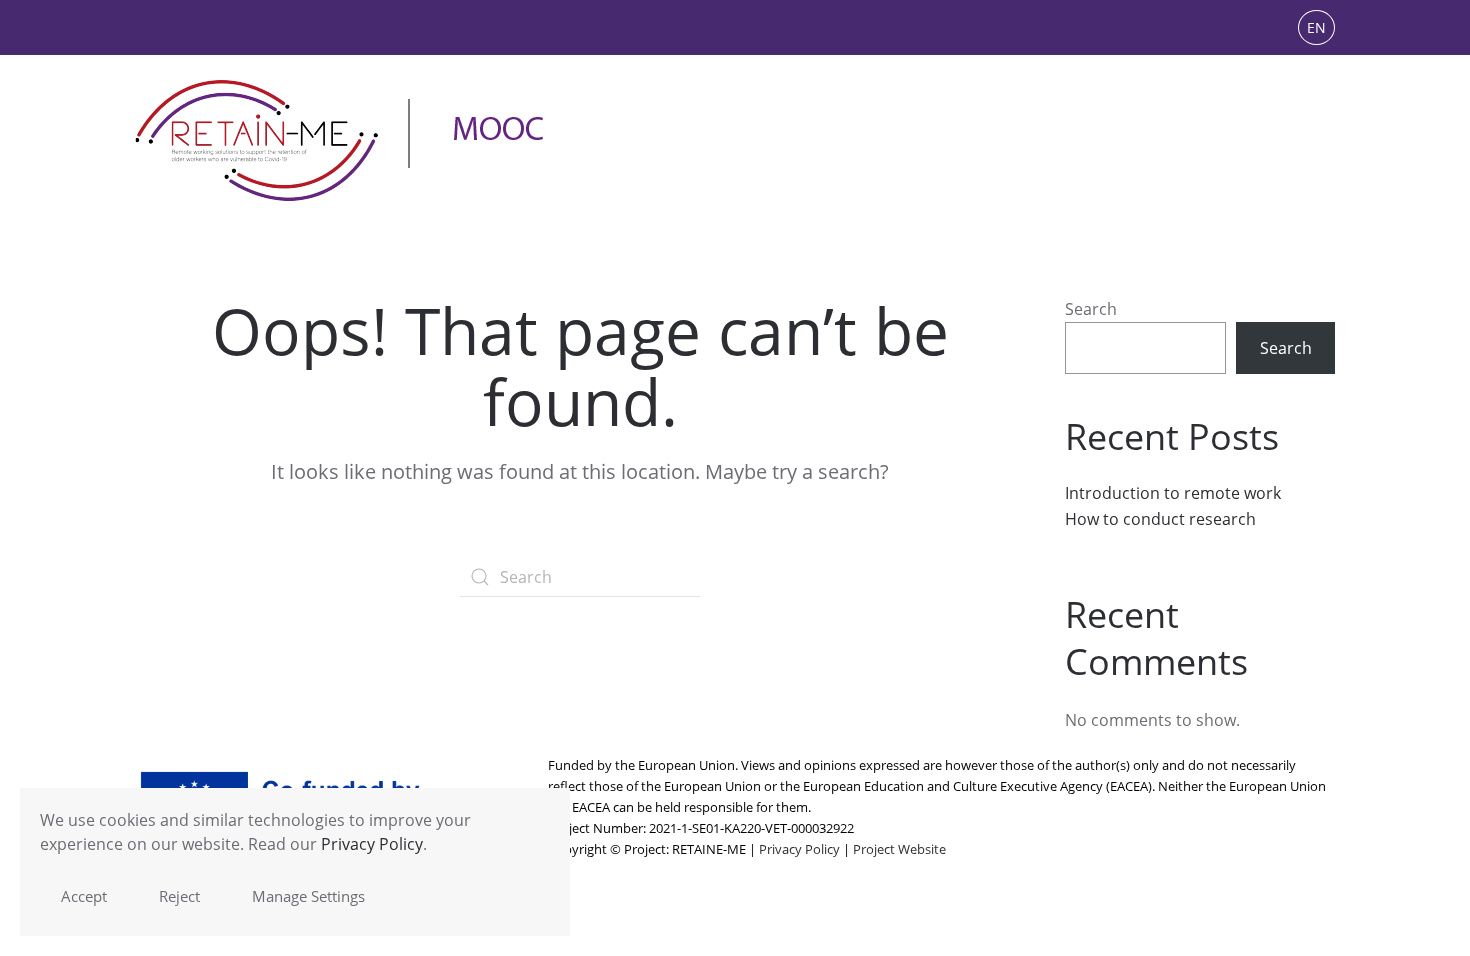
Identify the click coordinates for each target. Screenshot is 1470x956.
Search (1091, 309)
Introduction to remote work (1173, 493)
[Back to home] (340, 140)
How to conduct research (1160, 519)
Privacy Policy (799, 849)
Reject (179, 896)
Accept (84, 896)
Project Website (899, 849)
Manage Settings (308, 896)
